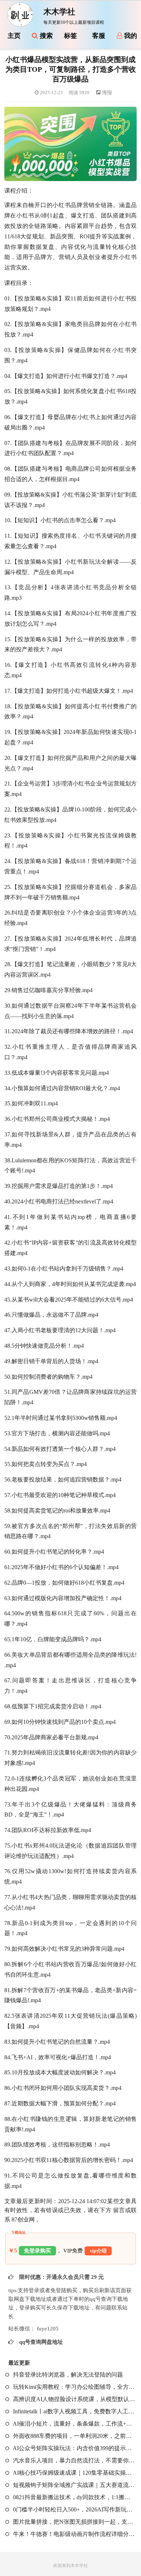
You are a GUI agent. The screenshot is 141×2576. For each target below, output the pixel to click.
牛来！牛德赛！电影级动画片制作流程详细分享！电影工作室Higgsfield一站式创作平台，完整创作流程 (73, 2534)
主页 (14, 36)
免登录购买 (37, 2251)
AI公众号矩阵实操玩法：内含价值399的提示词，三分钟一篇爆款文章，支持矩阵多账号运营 (73, 2448)
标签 (70, 36)
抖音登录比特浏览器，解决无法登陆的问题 (67, 2375)
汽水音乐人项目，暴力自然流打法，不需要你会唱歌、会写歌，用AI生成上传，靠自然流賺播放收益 (73, 2460)
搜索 (45, 36)
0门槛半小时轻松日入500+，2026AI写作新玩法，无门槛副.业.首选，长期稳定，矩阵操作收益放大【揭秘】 (73, 2509)
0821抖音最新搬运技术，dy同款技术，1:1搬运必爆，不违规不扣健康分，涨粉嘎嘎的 (73, 2497)
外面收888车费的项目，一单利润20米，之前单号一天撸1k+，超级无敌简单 (73, 2436)
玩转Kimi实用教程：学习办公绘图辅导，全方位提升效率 (73, 2387)
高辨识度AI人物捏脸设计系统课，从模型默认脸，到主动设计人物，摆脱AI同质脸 (73, 2399)
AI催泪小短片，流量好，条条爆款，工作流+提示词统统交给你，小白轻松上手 (73, 2424)
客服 (99, 36)
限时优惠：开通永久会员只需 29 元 (61, 2277)
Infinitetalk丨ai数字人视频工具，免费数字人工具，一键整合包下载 (73, 2411)
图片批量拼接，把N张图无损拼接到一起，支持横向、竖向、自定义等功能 (73, 2522)
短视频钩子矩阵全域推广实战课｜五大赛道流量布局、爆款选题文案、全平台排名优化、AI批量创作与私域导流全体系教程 (73, 2485)
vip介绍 (98, 2251)
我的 (130, 36)
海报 (106, 93)
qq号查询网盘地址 (40, 2342)
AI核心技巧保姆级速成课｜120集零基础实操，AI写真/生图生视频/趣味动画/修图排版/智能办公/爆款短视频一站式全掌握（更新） (73, 2473)
